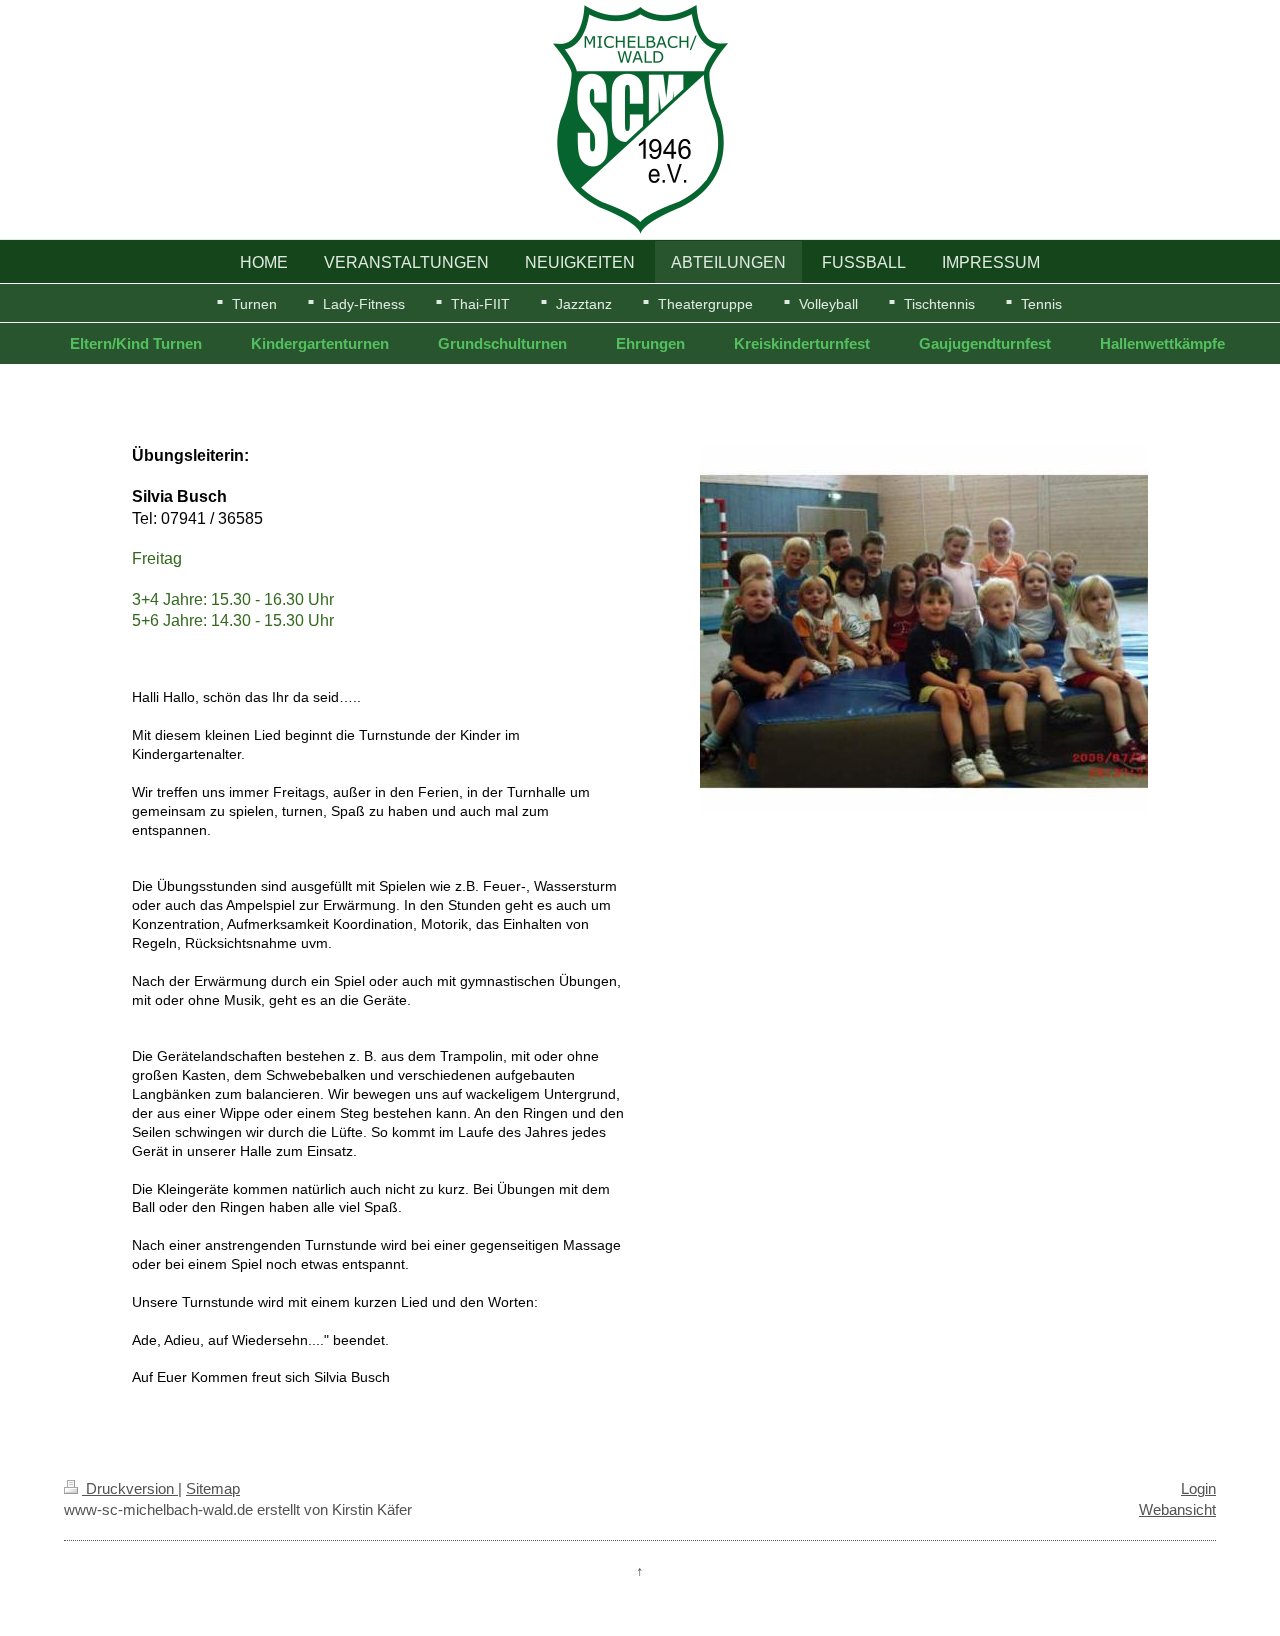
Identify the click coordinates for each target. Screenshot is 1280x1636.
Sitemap (213, 1488)
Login (1198, 1488)
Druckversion (130, 1488)
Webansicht (1177, 1509)
